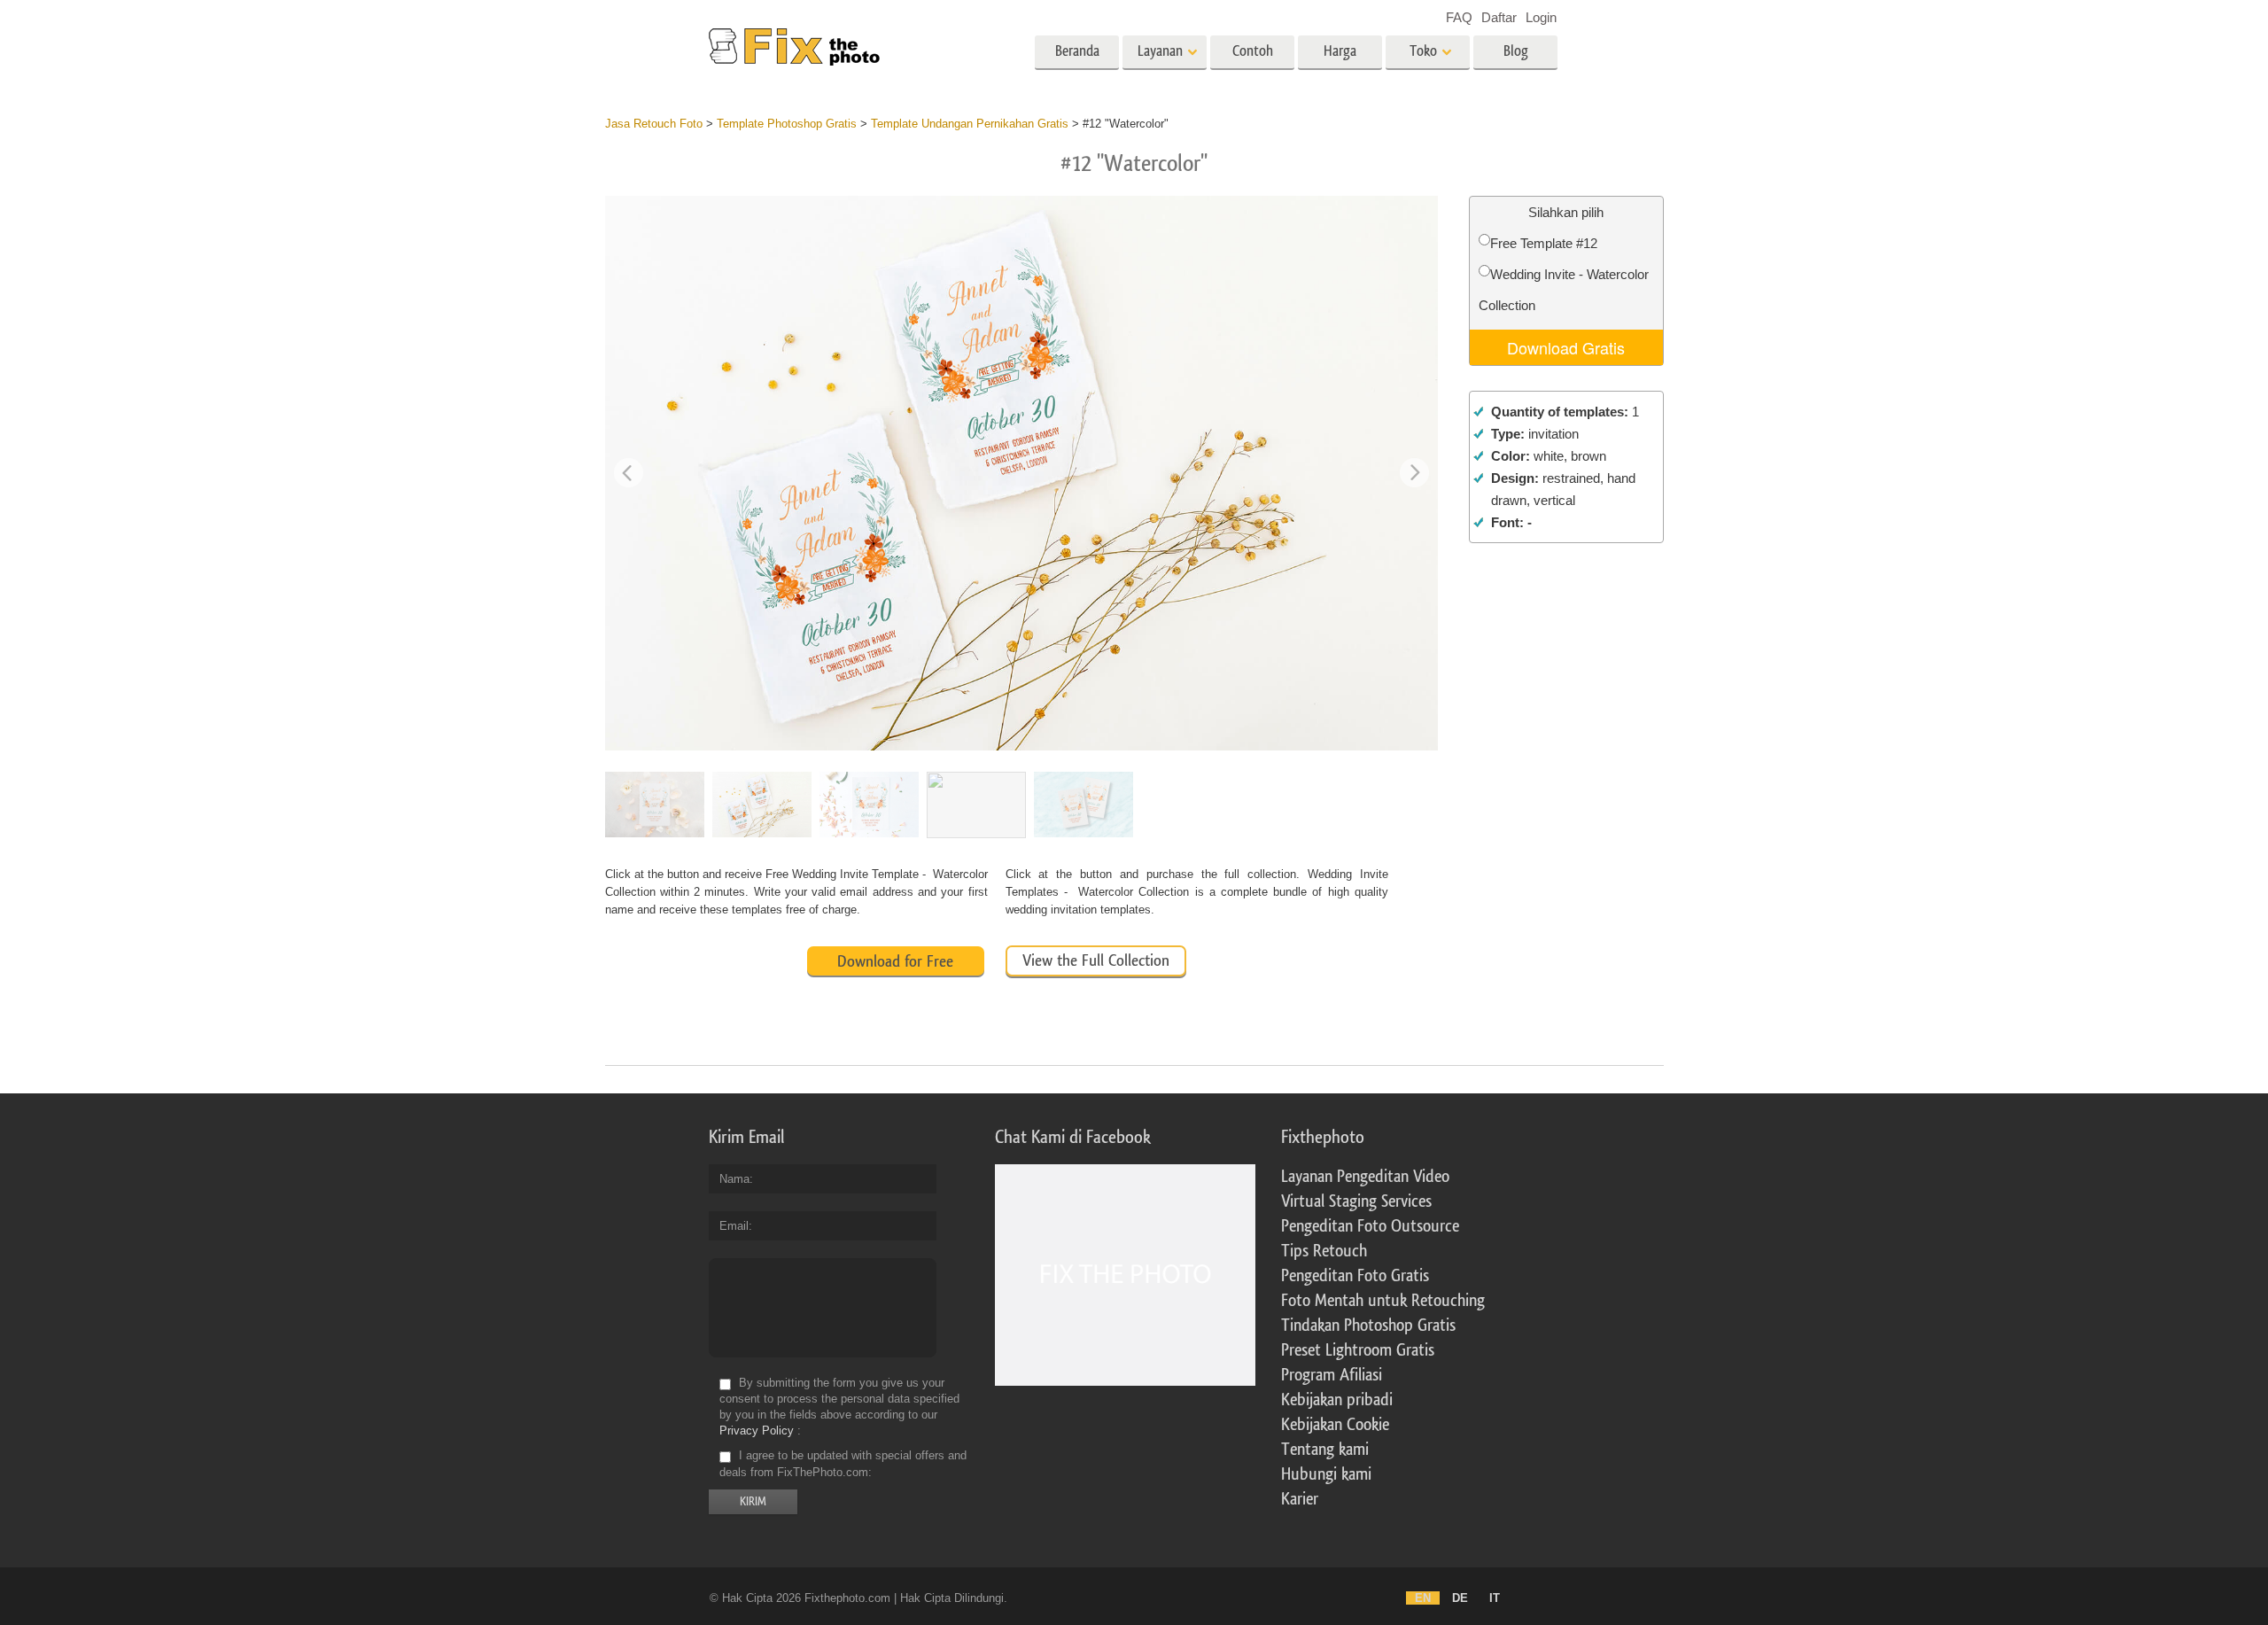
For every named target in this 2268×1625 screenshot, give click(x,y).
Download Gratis (1566, 347)
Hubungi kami (1326, 1474)
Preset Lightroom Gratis (1358, 1350)
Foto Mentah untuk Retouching (1383, 1301)
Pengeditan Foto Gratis (1355, 1276)
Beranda (1077, 51)
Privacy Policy (757, 1431)
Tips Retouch (1324, 1251)
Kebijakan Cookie (1335, 1425)
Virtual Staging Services (1356, 1201)
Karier (1300, 1499)
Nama (734, 1179)
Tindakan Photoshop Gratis (1368, 1326)
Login (1541, 17)
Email (734, 1226)
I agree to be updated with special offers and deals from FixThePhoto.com (843, 1464)
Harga (1340, 51)
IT (1495, 1598)
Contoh (1253, 51)
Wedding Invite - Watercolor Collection (1564, 290)
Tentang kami (1325, 1450)
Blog (1516, 51)
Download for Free (895, 961)
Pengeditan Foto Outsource (1370, 1226)
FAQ (1459, 17)
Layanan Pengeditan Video (1365, 1177)
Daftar (1499, 17)
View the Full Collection (1096, 960)
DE (1460, 1598)
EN (1423, 1598)
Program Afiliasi (1332, 1375)
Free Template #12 (1544, 243)
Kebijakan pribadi (1337, 1400)
